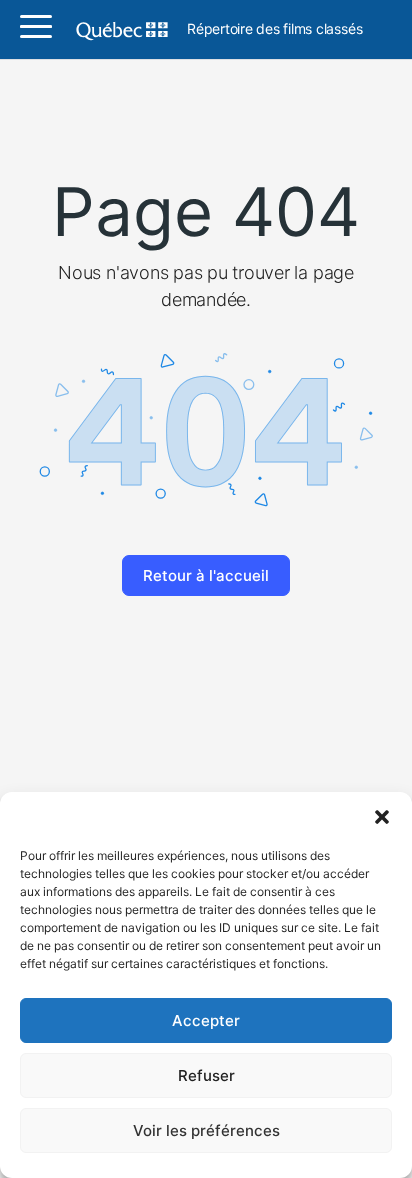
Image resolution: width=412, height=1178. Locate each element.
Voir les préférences (206, 1130)
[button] (382, 817)
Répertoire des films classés (274, 29)
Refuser (206, 1075)
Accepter (206, 1020)
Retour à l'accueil (206, 575)
